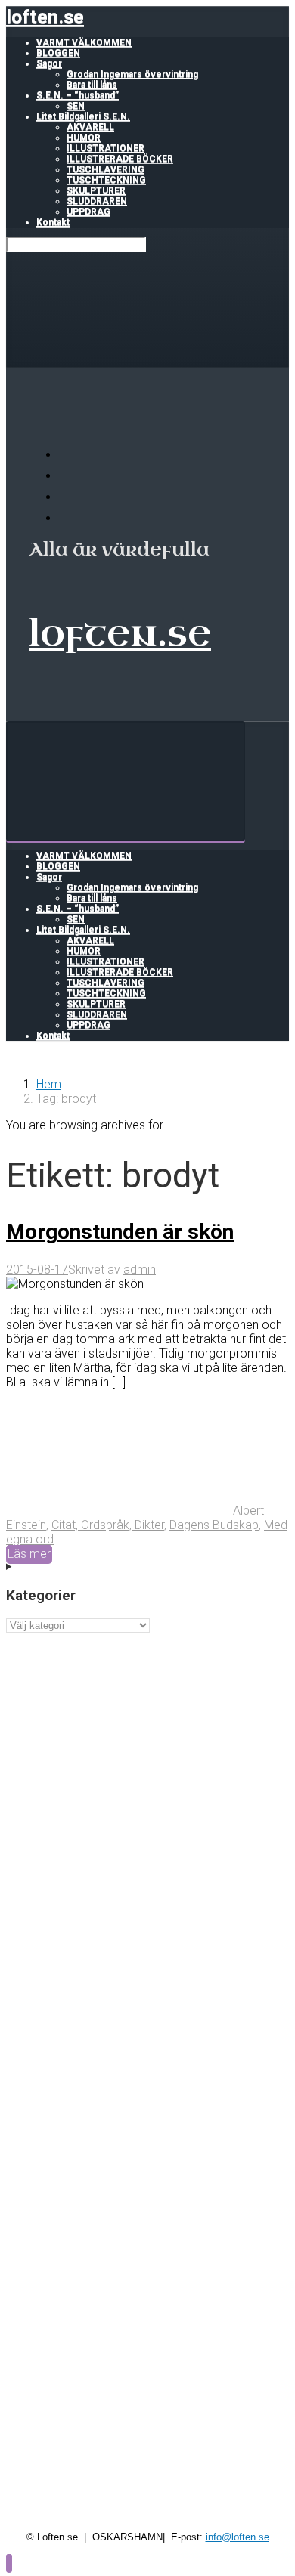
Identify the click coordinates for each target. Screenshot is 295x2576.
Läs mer (29, 1554)
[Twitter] (68, 497)
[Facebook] (68, 476)
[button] (9, 2563)
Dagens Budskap (214, 1525)
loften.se (45, 17)
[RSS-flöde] (68, 455)
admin (140, 1269)
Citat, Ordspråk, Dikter (108, 1525)
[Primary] (126, 781)
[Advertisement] (147, 1780)
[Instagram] (68, 518)
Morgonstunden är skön (120, 1232)
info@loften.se (238, 2537)
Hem (49, 1084)
